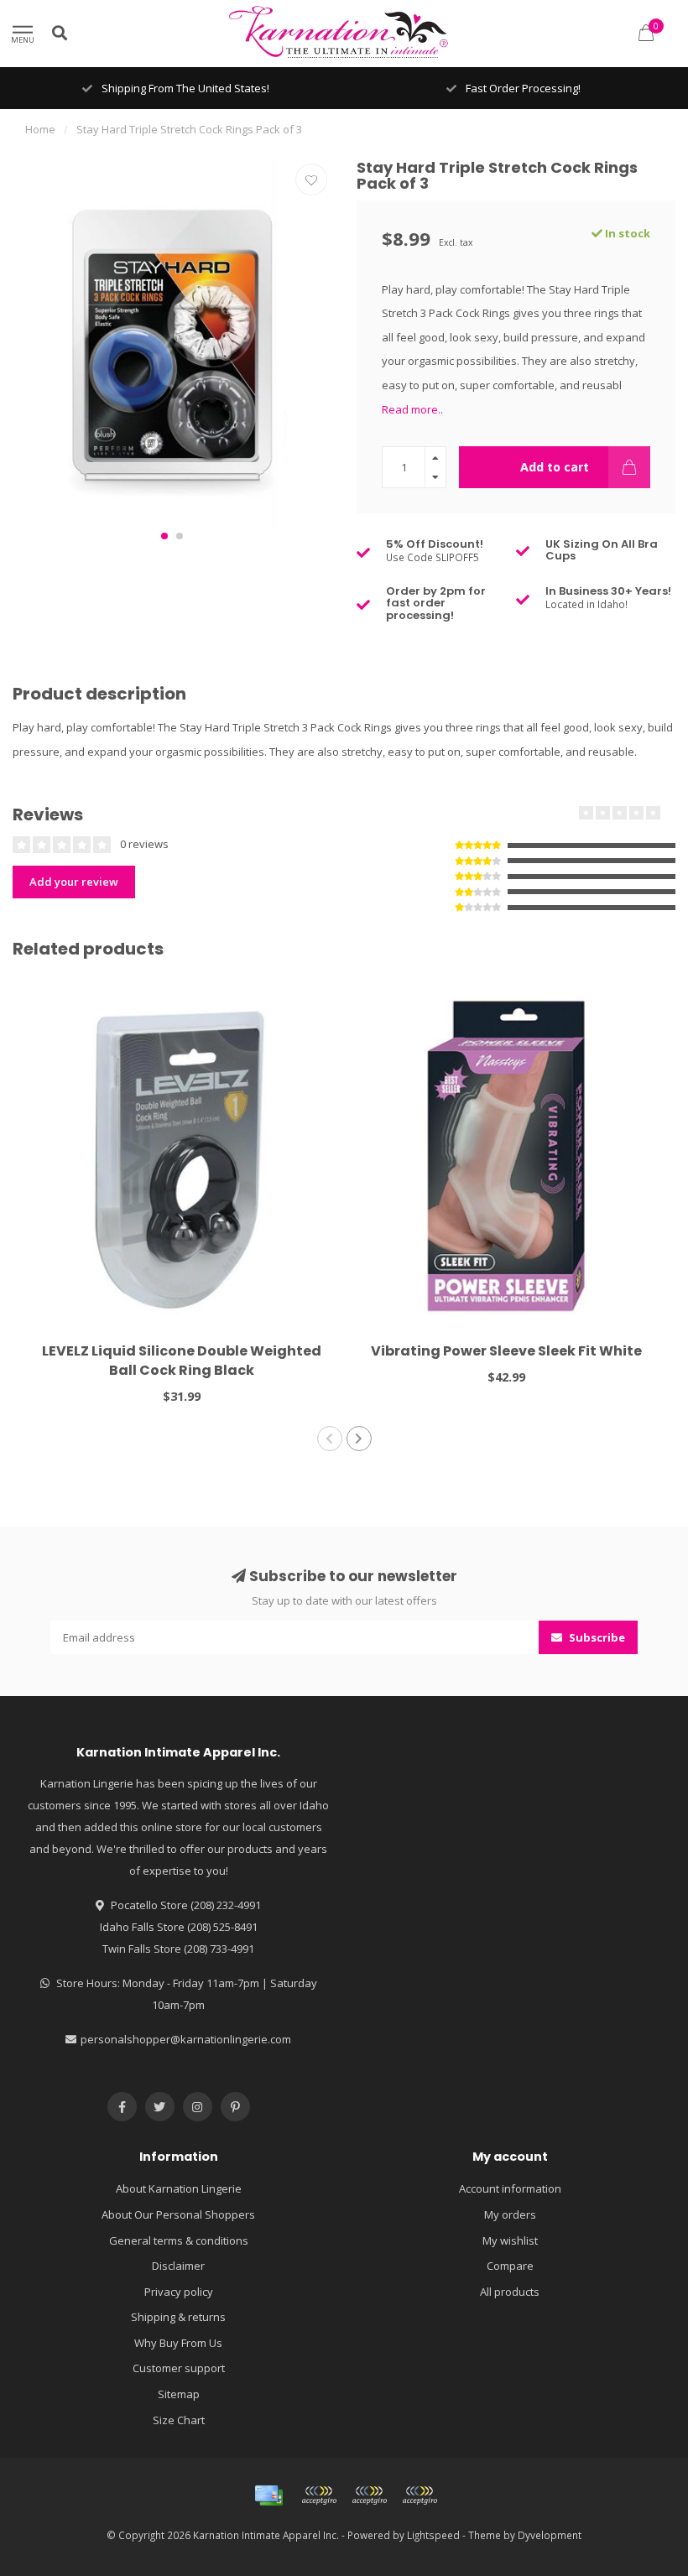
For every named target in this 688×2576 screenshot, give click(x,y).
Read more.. (412, 409)
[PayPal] (369, 2495)
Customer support (179, 2368)
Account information (510, 2188)
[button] (164, 536)
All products (510, 2292)
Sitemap (179, 2394)
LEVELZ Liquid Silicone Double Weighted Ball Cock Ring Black (182, 1361)
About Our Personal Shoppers (178, 2214)
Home (40, 129)
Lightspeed (433, 2535)
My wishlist (510, 2240)
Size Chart (179, 2420)
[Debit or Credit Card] (319, 2495)
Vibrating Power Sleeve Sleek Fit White (506, 1351)
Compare (510, 2266)
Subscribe (596, 1637)
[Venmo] (420, 2495)
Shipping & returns (178, 2317)
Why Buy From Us (178, 2343)
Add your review (74, 882)
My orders (510, 2214)
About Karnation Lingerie (179, 2188)
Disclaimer (178, 2266)
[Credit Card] (268, 2495)
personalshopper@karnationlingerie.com (186, 2039)
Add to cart (555, 467)
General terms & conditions (179, 2240)
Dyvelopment (550, 2535)
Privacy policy (179, 2292)
